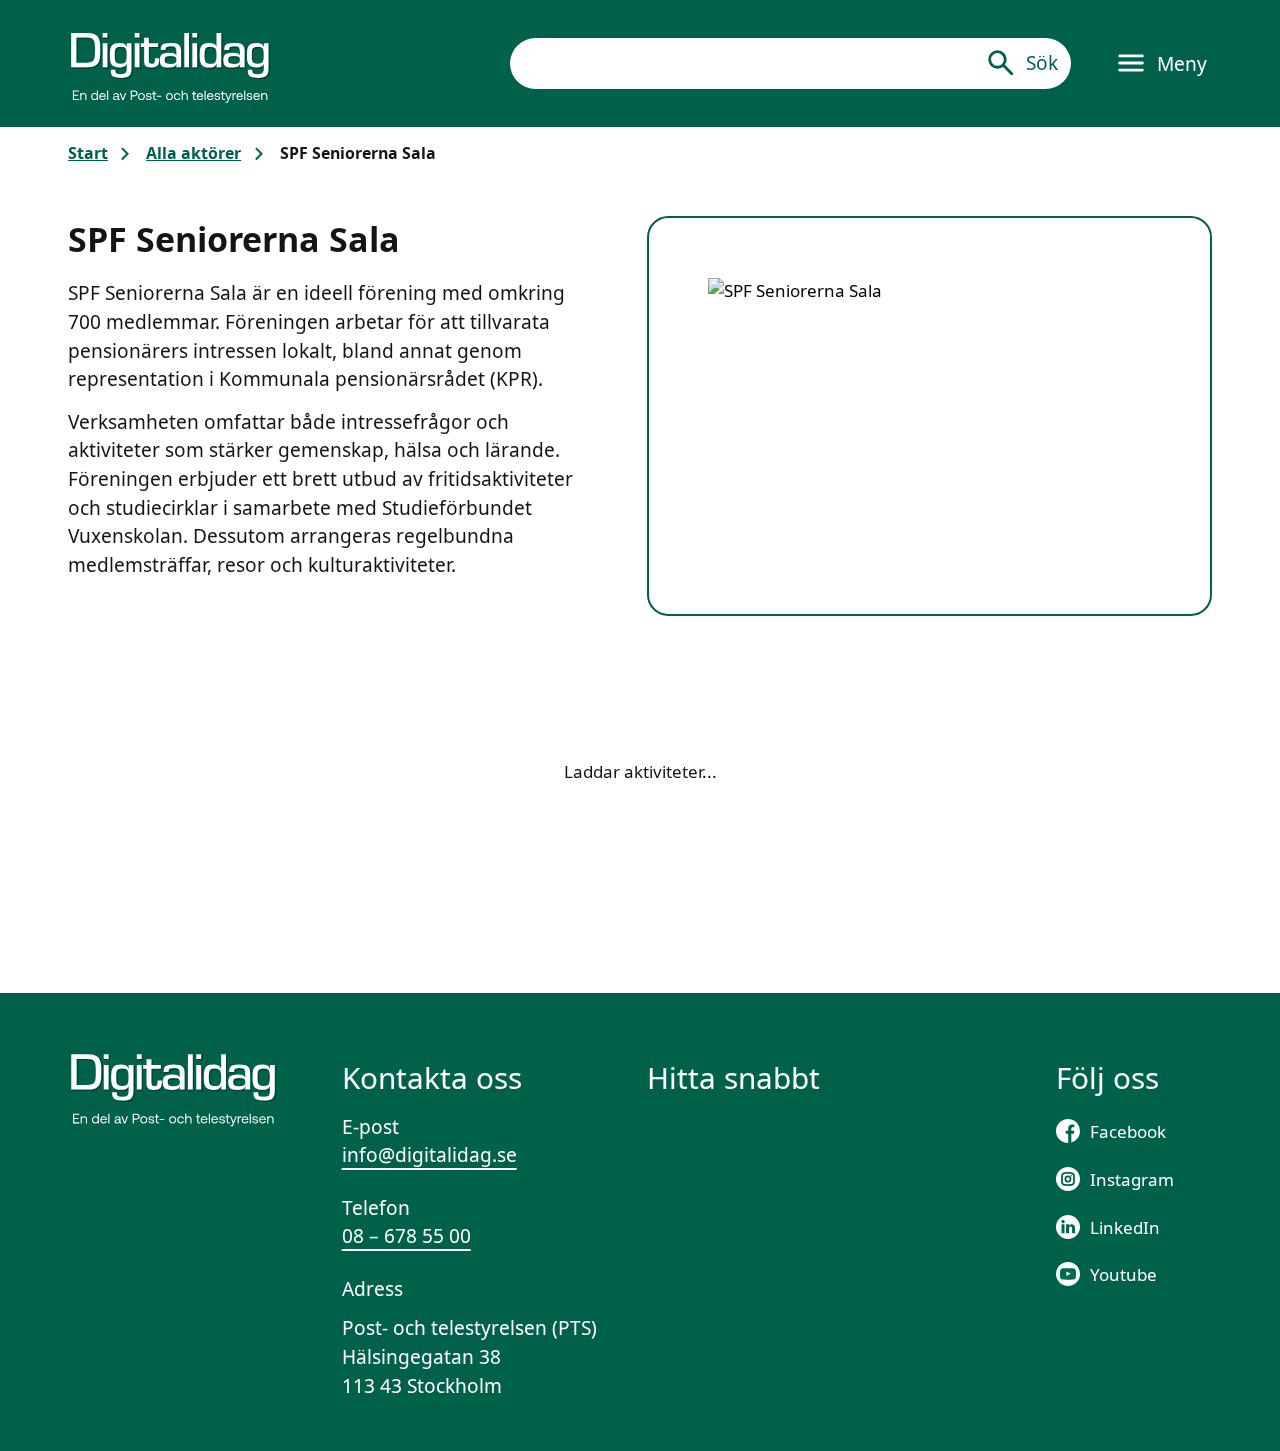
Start (88, 153)
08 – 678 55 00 (406, 1236)
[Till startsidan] (170, 63)
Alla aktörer (193, 153)
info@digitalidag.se (429, 1155)
